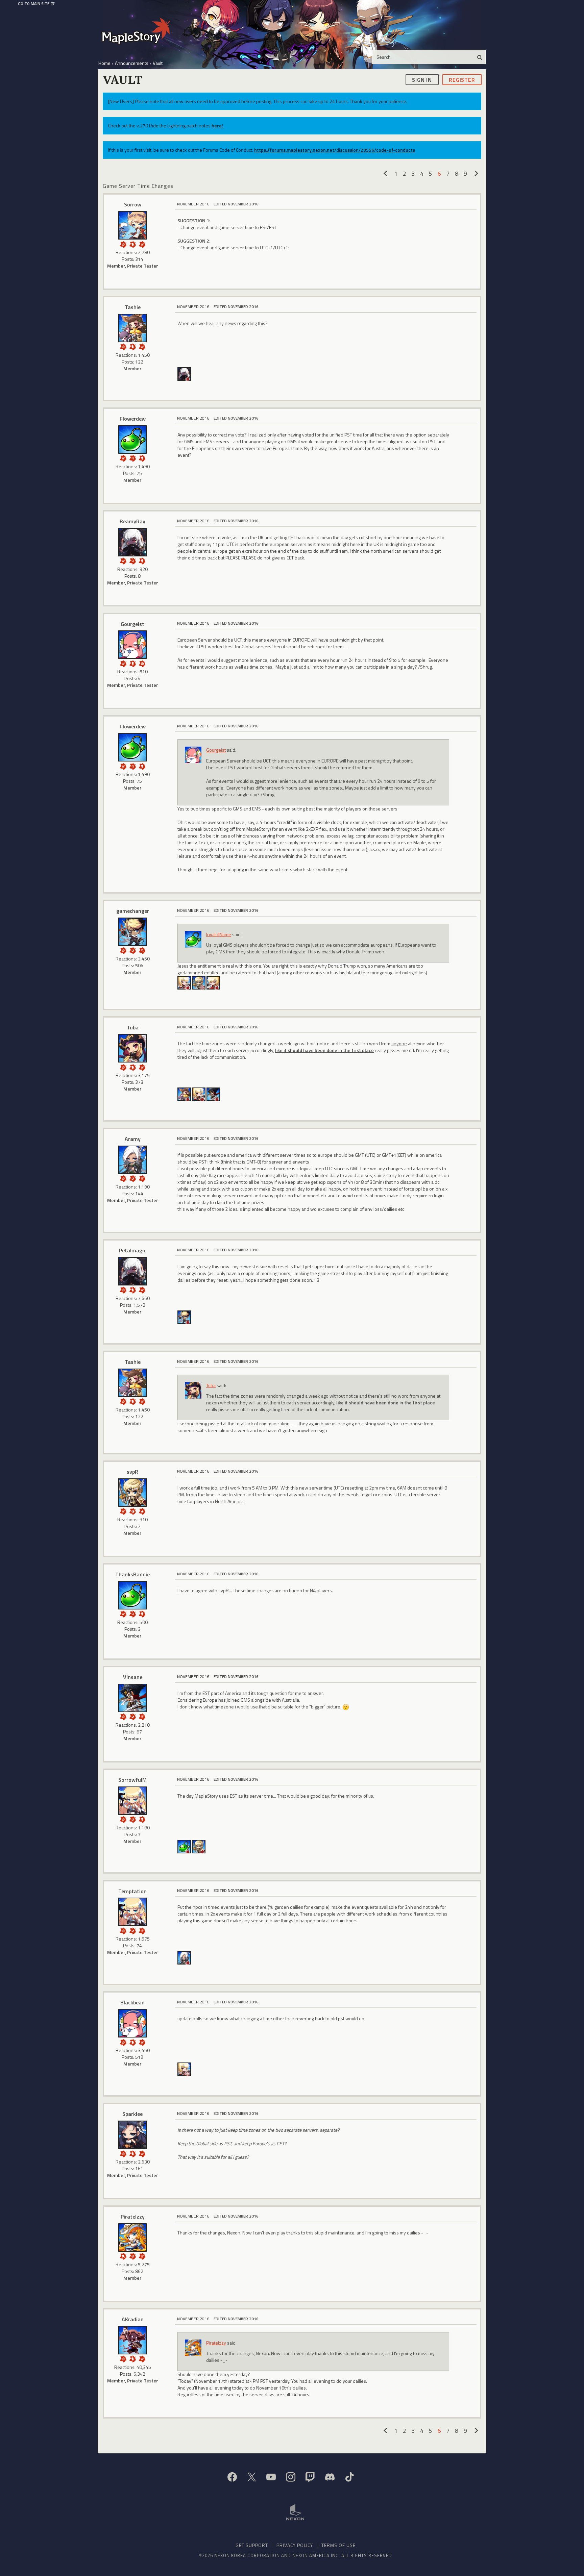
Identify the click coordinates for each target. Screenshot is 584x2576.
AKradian (133, 2319)
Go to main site (34, 4)
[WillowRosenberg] (199, 1846)
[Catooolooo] (213, 982)
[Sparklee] (132, 2135)
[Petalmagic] (132, 1271)
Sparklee (132, 2114)
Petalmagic (132, 1250)
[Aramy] (132, 1160)
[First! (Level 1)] (142, 663)
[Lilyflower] (184, 982)
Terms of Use (338, 2545)
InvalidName (219, 934)
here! (217, 126)
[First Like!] (142, 1511)
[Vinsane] (132, 1698)
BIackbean (132, 2002)
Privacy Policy (295, 2545)
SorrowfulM (132, 1780)
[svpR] (132, 1493)
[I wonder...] (132, 458)
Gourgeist (132, 624)
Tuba (133, 1027)
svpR (132, 1472)
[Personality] (142, 458)
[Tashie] (132, 328)
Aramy (133, 1139)
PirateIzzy (133, 2217)
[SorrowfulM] (132, 1801)
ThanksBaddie (132, 1574)
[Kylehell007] (199, 982)
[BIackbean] (132, 2023)
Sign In (422, 79)
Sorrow (133, 204)
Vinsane (133, 1677)
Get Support (252, 2545)
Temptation (132, 1891)
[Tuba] (132, 1048)
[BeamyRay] (184, 373)
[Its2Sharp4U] (213, 1094)
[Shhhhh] (132, 244)
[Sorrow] (132, 225)
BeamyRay (132, 521)
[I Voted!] (142, 244)
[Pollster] (142, 1178)
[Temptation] (132, 1912)
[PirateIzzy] (132, 2237)
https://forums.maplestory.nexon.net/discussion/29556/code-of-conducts (335, 150)
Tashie (133, 307)
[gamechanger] (132, 932)
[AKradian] (132, 2340)
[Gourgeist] (132, 645)
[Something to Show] (123, 244)
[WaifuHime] (184, 1316)
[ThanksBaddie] (132, 1595)
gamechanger (133, 911)
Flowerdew (133, 419)
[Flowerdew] (132, 440)
